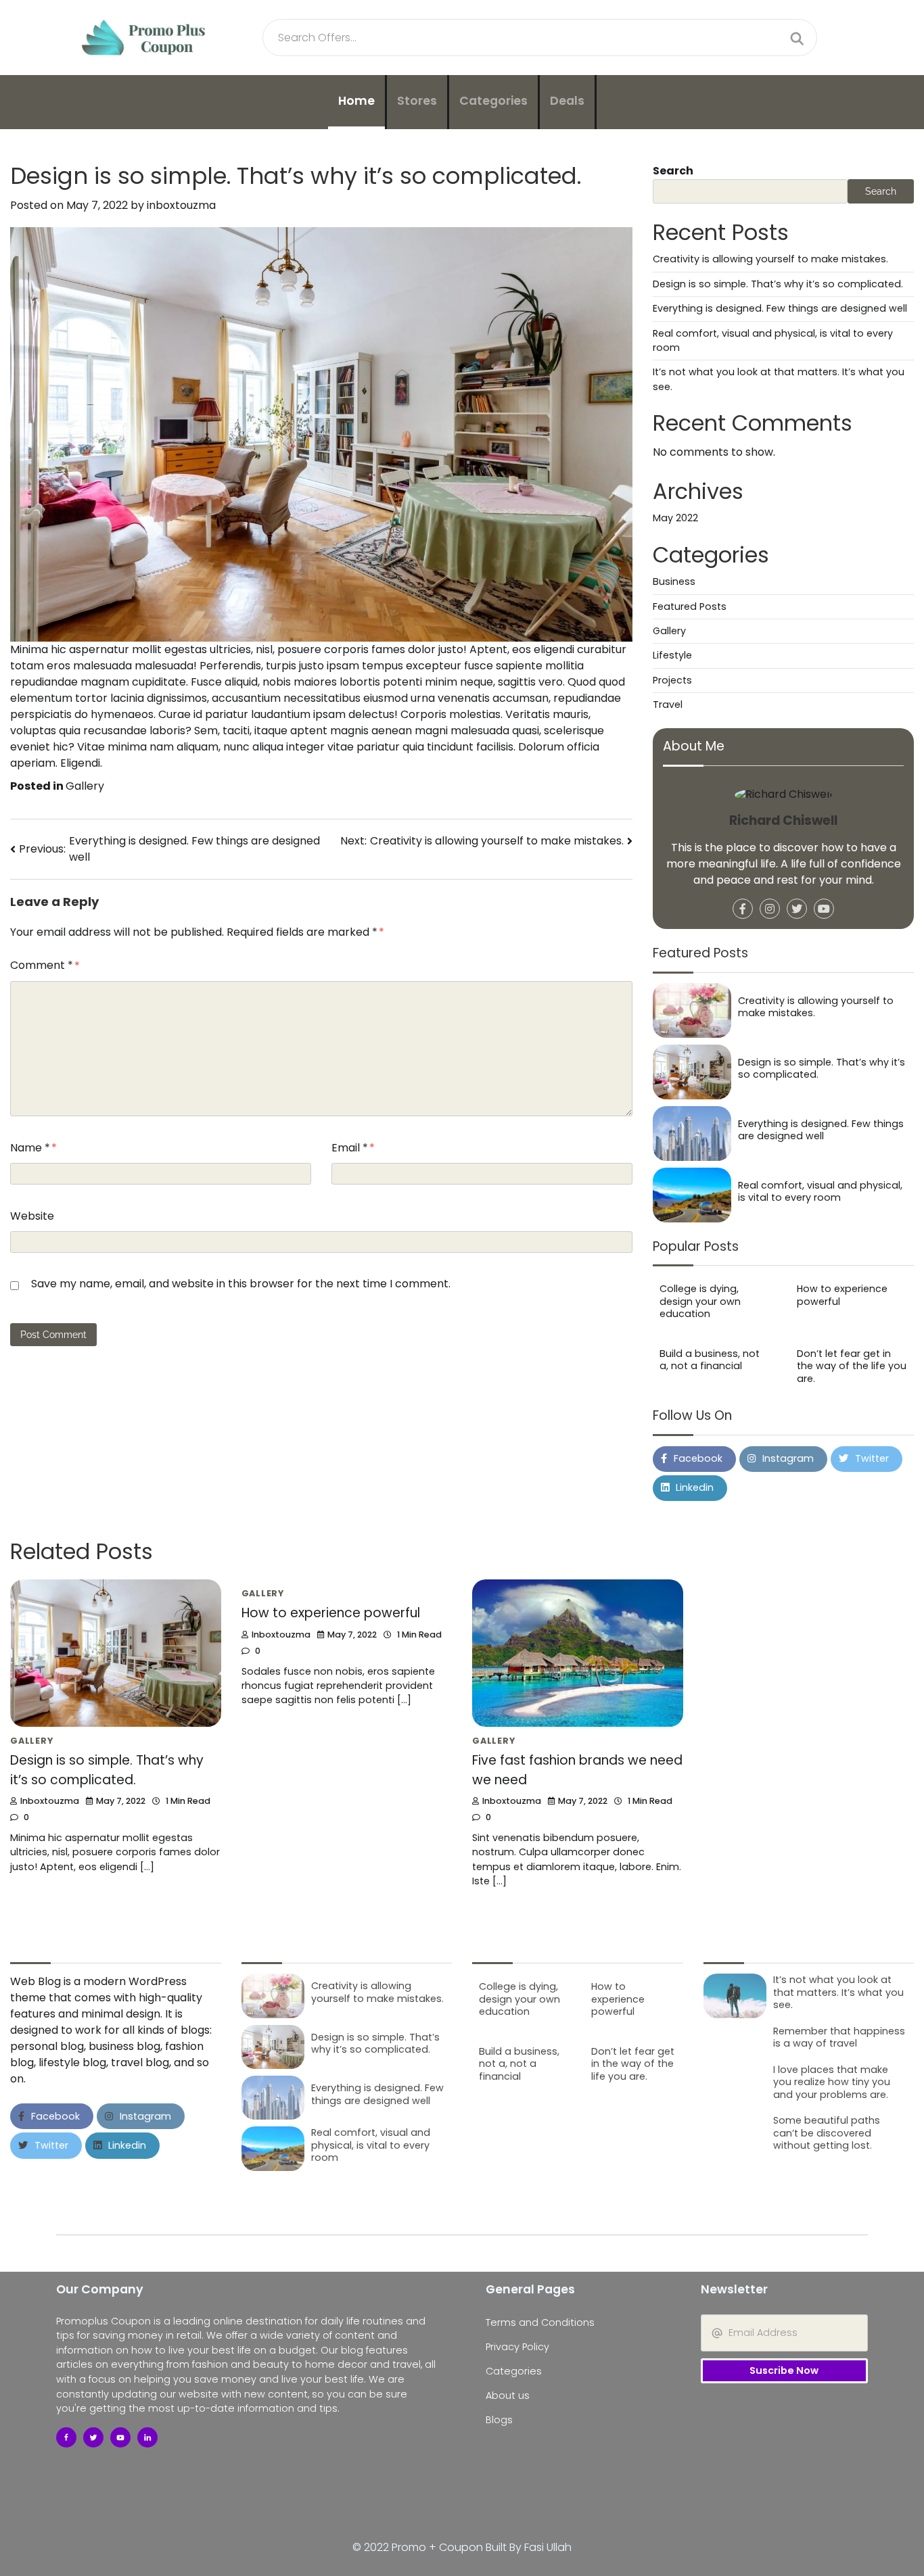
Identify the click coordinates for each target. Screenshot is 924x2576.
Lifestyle (672, 656)
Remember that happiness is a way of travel (839, 2037)
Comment (42, 965)
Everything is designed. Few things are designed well (780, 309)
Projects (672, 680)
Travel (668, 705)
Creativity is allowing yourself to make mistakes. (770, 260)
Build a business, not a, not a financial (710, 1360)
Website (32, 1216)
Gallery (85, 786)
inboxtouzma (181, 205)
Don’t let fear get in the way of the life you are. (852, 1366)
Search (673, 171)
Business (674, 582)
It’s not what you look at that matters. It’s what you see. (838, 1992)
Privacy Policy (517, 2347)
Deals (567, 101)
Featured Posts (690, 606)
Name (30, 1148)
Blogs (499, 2420)
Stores (417, 101)
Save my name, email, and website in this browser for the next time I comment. (241, 1284)
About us (508, 2395)
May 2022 (675, 519)
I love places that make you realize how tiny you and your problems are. (832, 2082)
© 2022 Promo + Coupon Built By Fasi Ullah (462, 2547)
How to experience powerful (842, 1296)
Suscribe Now (784, 2370)
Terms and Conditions (540, 2322)
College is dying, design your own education (700, 1302)
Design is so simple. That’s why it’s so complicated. (778, 284)
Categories (493, 101)
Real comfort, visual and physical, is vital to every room (820, 1192)
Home (356, 101)
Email (350, 1148)
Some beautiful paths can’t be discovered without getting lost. (827, 2133)
